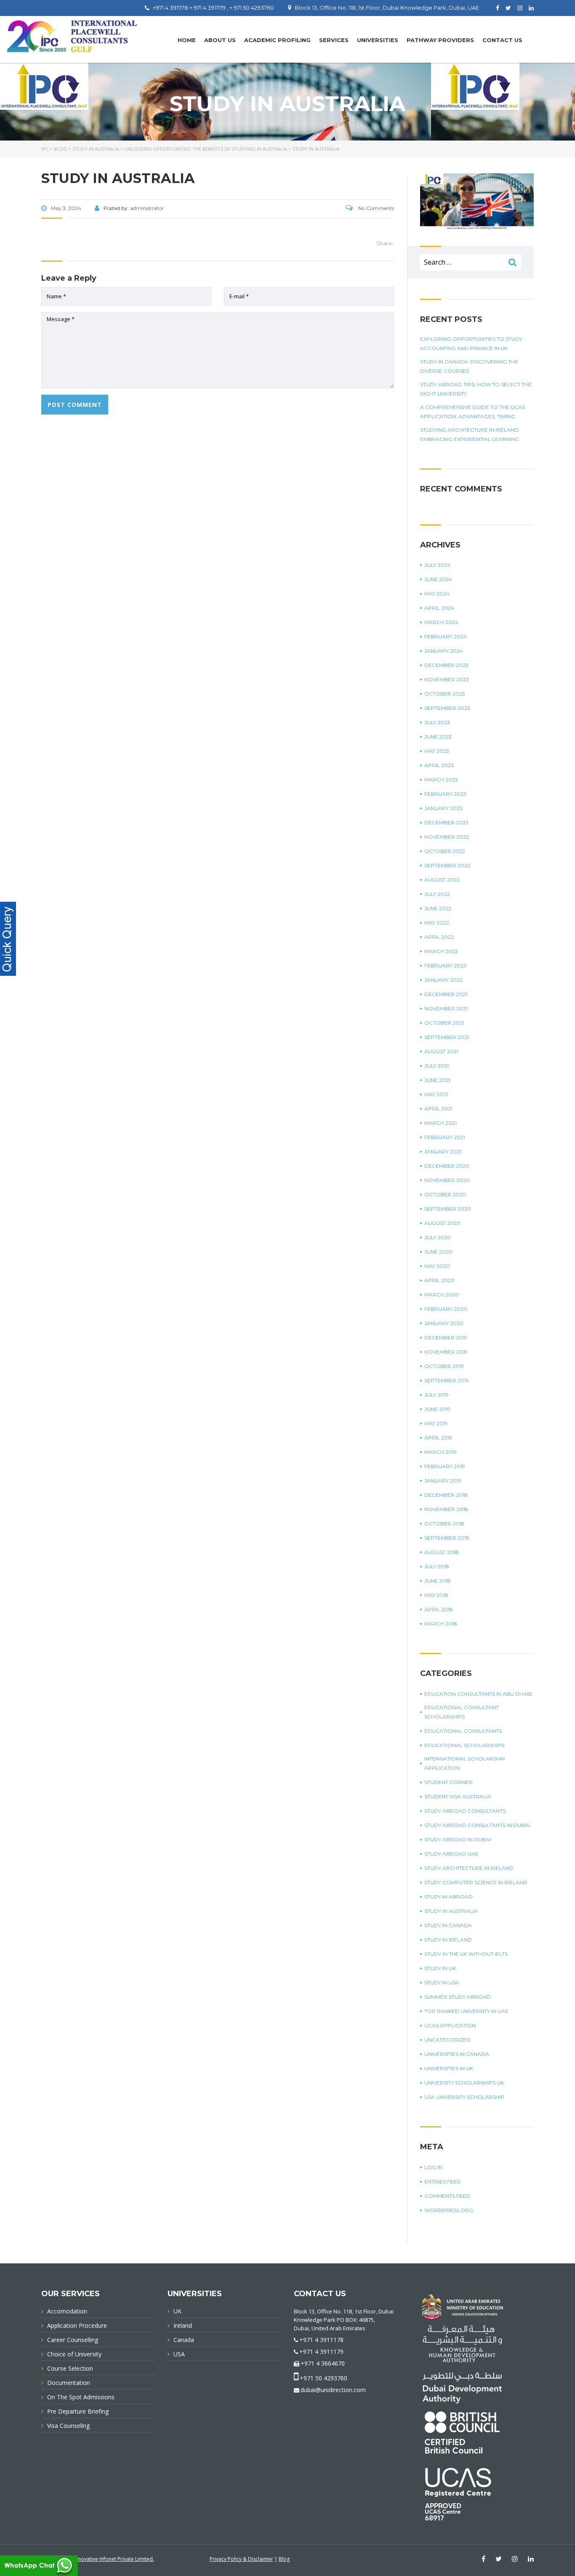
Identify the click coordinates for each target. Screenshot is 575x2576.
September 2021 (447, 1037)
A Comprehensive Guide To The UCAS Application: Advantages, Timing (473, 412)
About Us (220, 40)
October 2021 (444, 1023)
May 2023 (437, 751)
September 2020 (448, 1209)
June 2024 (438, 579)
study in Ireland (448, 1940)
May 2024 (437, 594)
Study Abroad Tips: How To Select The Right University (476, 389)
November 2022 (447, 837)
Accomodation (67, 2311)
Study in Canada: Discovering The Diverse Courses (469, 366)
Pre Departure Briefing (78, 2411)
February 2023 (445, 794)
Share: (385, 243)
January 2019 (443, 1481)
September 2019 (447, 1380)
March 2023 (441, 779)
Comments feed (447, 2196)
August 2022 (442, 880)
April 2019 (438, 1438)
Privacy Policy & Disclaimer (241, 2559)
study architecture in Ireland (469, 1868)
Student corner (449, 1782)
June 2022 (438, 908)
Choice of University (74, 2354)
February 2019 (445, 1466)
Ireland (183, 2325)
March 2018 (441, 1624)
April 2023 (439, 765)
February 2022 (445, 965)
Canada (184, 2340)
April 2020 (439, 1280)
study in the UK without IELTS (466, 1954)
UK (177, 2311)
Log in (433, 2167)
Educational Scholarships (464, 1745)
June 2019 (437, 1409)
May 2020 (437, 1266)
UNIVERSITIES (378, 40)
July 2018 (437, 1566)
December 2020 (447, 1166)
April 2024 (439, 608)
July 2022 (437, 894)
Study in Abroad (449, 1897)
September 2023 (447, 708)
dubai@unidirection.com (333, 2390)
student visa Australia (458, 1797)
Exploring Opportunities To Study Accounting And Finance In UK (471, 344)
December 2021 (446, 994)
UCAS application (450, 2025)
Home (187, 40)
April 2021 (438, 1109)
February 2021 (445, 1137)
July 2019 (437, 1395)
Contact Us (502, 40)
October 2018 (444, 1523)
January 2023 (443, 808)
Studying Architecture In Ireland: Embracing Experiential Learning (470, 434)
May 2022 (437, 923)
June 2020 (438, 1252)
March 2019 (441, 1452)
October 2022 (445, 851)
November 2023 (447, 679)
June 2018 (438, 1581)
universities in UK (449, 2068)
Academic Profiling (277, 40)
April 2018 (439, 1609)
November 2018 (446, 1509)
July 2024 (437, 565)
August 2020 (442, 1223)
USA (179, 2354)
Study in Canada (448, 1925)
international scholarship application (465, 1763)
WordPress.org (449, 2210)
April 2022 (439, 937)
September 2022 (447, 865)
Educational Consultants (463, 1731)
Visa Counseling (68, 2426)
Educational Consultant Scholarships (462, 1712)
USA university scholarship (464, 2097)
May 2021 (436, 1094)
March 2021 (441, 1123)
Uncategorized (447, 2040)
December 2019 (446, 1337)
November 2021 (446, 1008)
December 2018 (446, 1495)
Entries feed (443, 2182)
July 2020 (438, 1237)
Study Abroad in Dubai (458, 1839)
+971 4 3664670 (323, 2363)
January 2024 (444, 651)
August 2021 (441, 1051)
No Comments (375, 208)
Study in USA (442, 1982)
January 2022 (443, 980)
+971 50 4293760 (323, 2378)
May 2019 (436, 1423)
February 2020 (446, 1309)
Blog (284, 2559)
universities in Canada (457, 2054)
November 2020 (447, 1180)
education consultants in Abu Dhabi (478, 1694)
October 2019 (444, 1366)
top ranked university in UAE (466, 2011)
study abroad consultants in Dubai (477, 1825)
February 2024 (446, 636)
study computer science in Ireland (476, 1882)
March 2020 (442, 1295)
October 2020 (445, 1194)
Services (334, 40)
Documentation (69, 2383)
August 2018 (442, 1552)
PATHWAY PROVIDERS (440, 40)
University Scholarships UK (464, 2083)
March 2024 (441, 622)
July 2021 (437, 1066)
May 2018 (436, 1595)
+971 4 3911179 (321, 2352)
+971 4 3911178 (321, 2340)
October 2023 (445, 694)
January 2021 (443, 1151)
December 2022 (446, 822)
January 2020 (444, 1323)
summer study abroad (458, 1997)
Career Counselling (73, 2340)
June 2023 (438, 737)
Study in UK (440, 1968)
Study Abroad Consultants (465, 1811)
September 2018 (447, 1538)
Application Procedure (77, 2325)
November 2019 (446, 1352)
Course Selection (70, 2368)
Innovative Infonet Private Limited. (114, 2559)
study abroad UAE (451, 1854)
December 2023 (446, 665)
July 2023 (437, 722)
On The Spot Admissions (81, 2397)
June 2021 (437, 1080)
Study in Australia (451, 1911)
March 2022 (441, 951)
